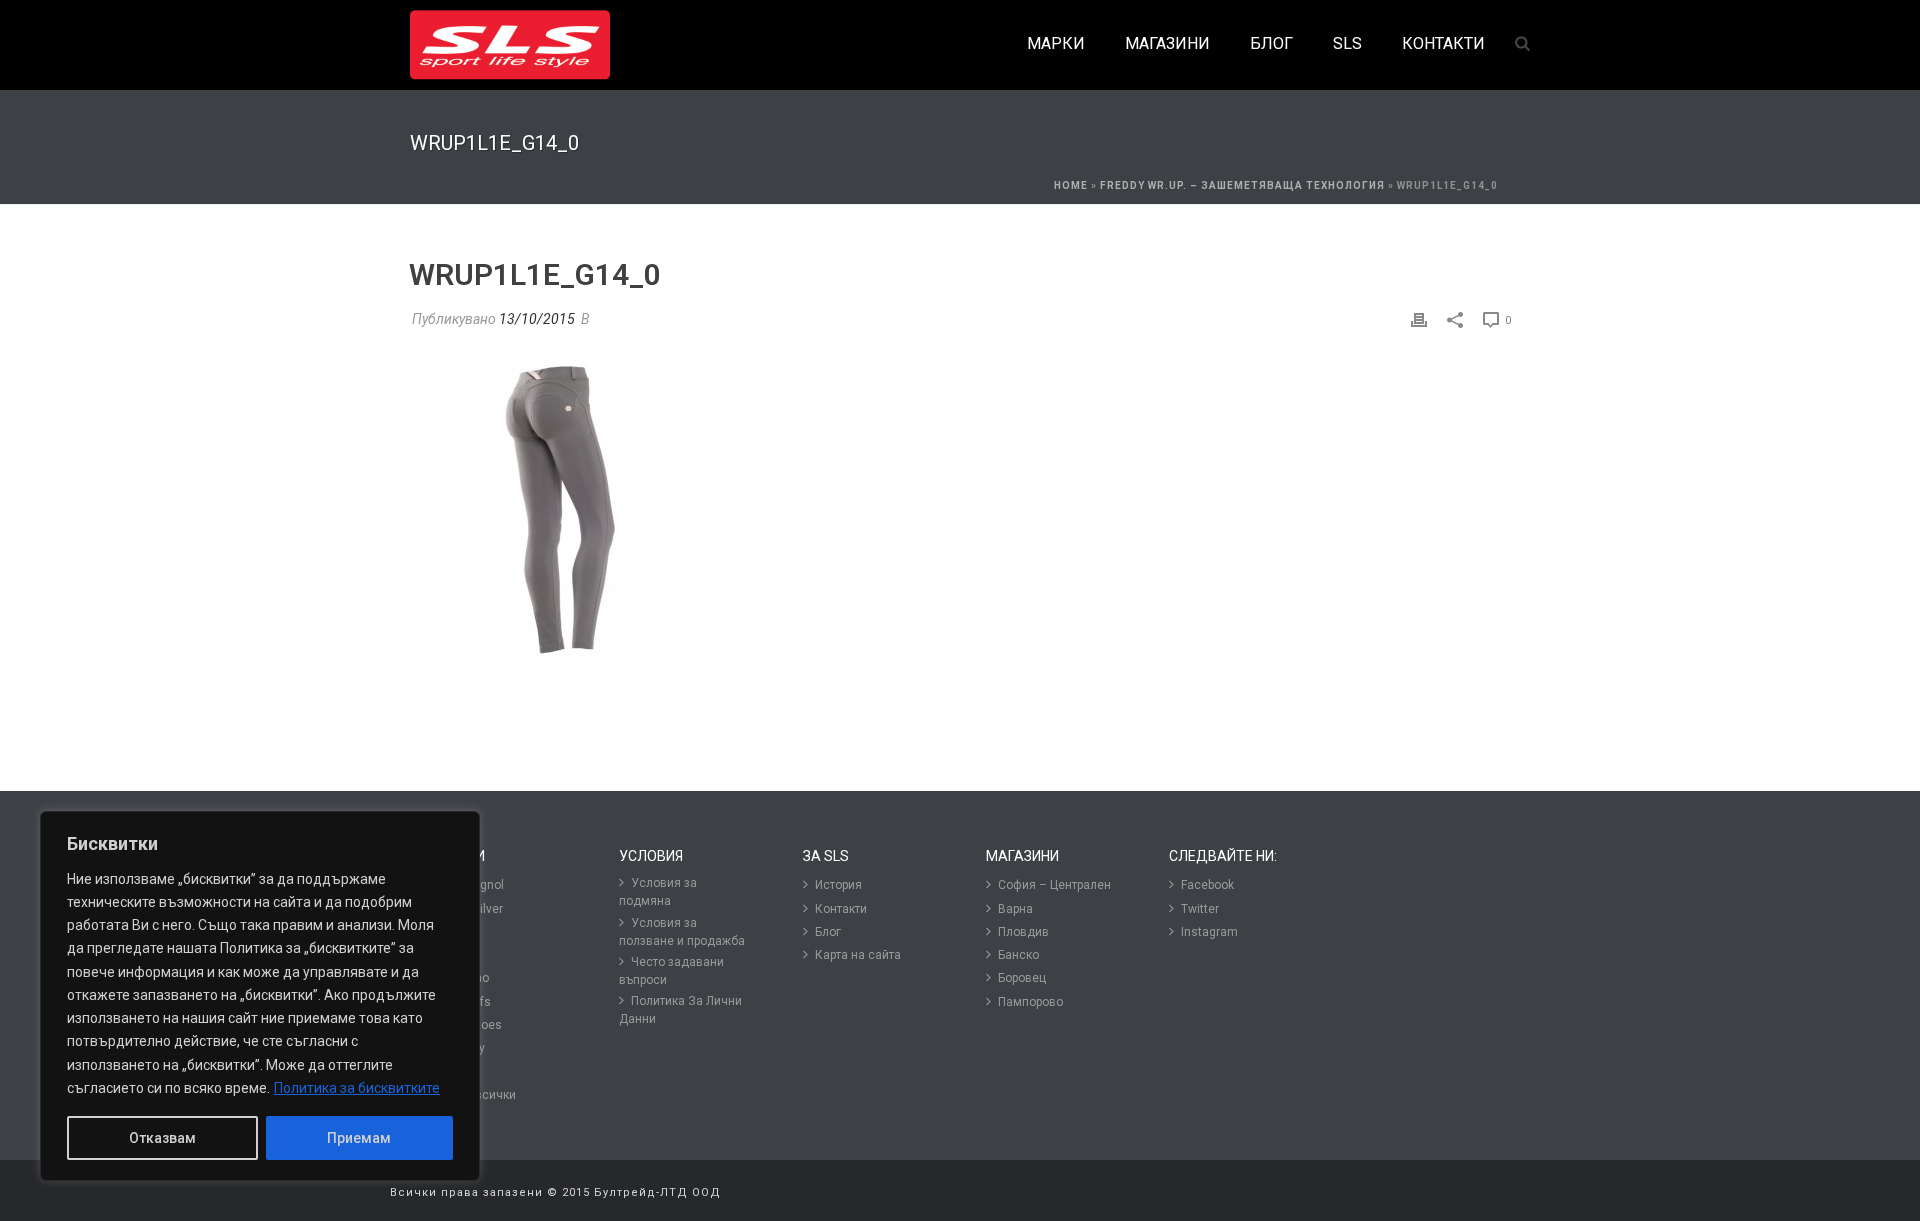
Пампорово (1030, 1002)
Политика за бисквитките (357, 1088)
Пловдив (1023, 932)
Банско (1018, 955)
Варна (1015, 909)
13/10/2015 (537, 319)
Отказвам (162, 1138)
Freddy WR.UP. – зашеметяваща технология (1242, 185)
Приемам (359, 1138)
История (838, 885)
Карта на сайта (858, 955)
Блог (828, 932)
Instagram (1209, 932)
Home (1071, 185)
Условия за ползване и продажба (682, 932)
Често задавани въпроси (671, 971)
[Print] (1419, 319)
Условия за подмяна (658, 892)
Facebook (1207, 885)
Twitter (1200, 909)
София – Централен (1054, 885)
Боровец (1022, 978)
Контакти (841, 909)
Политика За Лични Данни (680, 1010)
